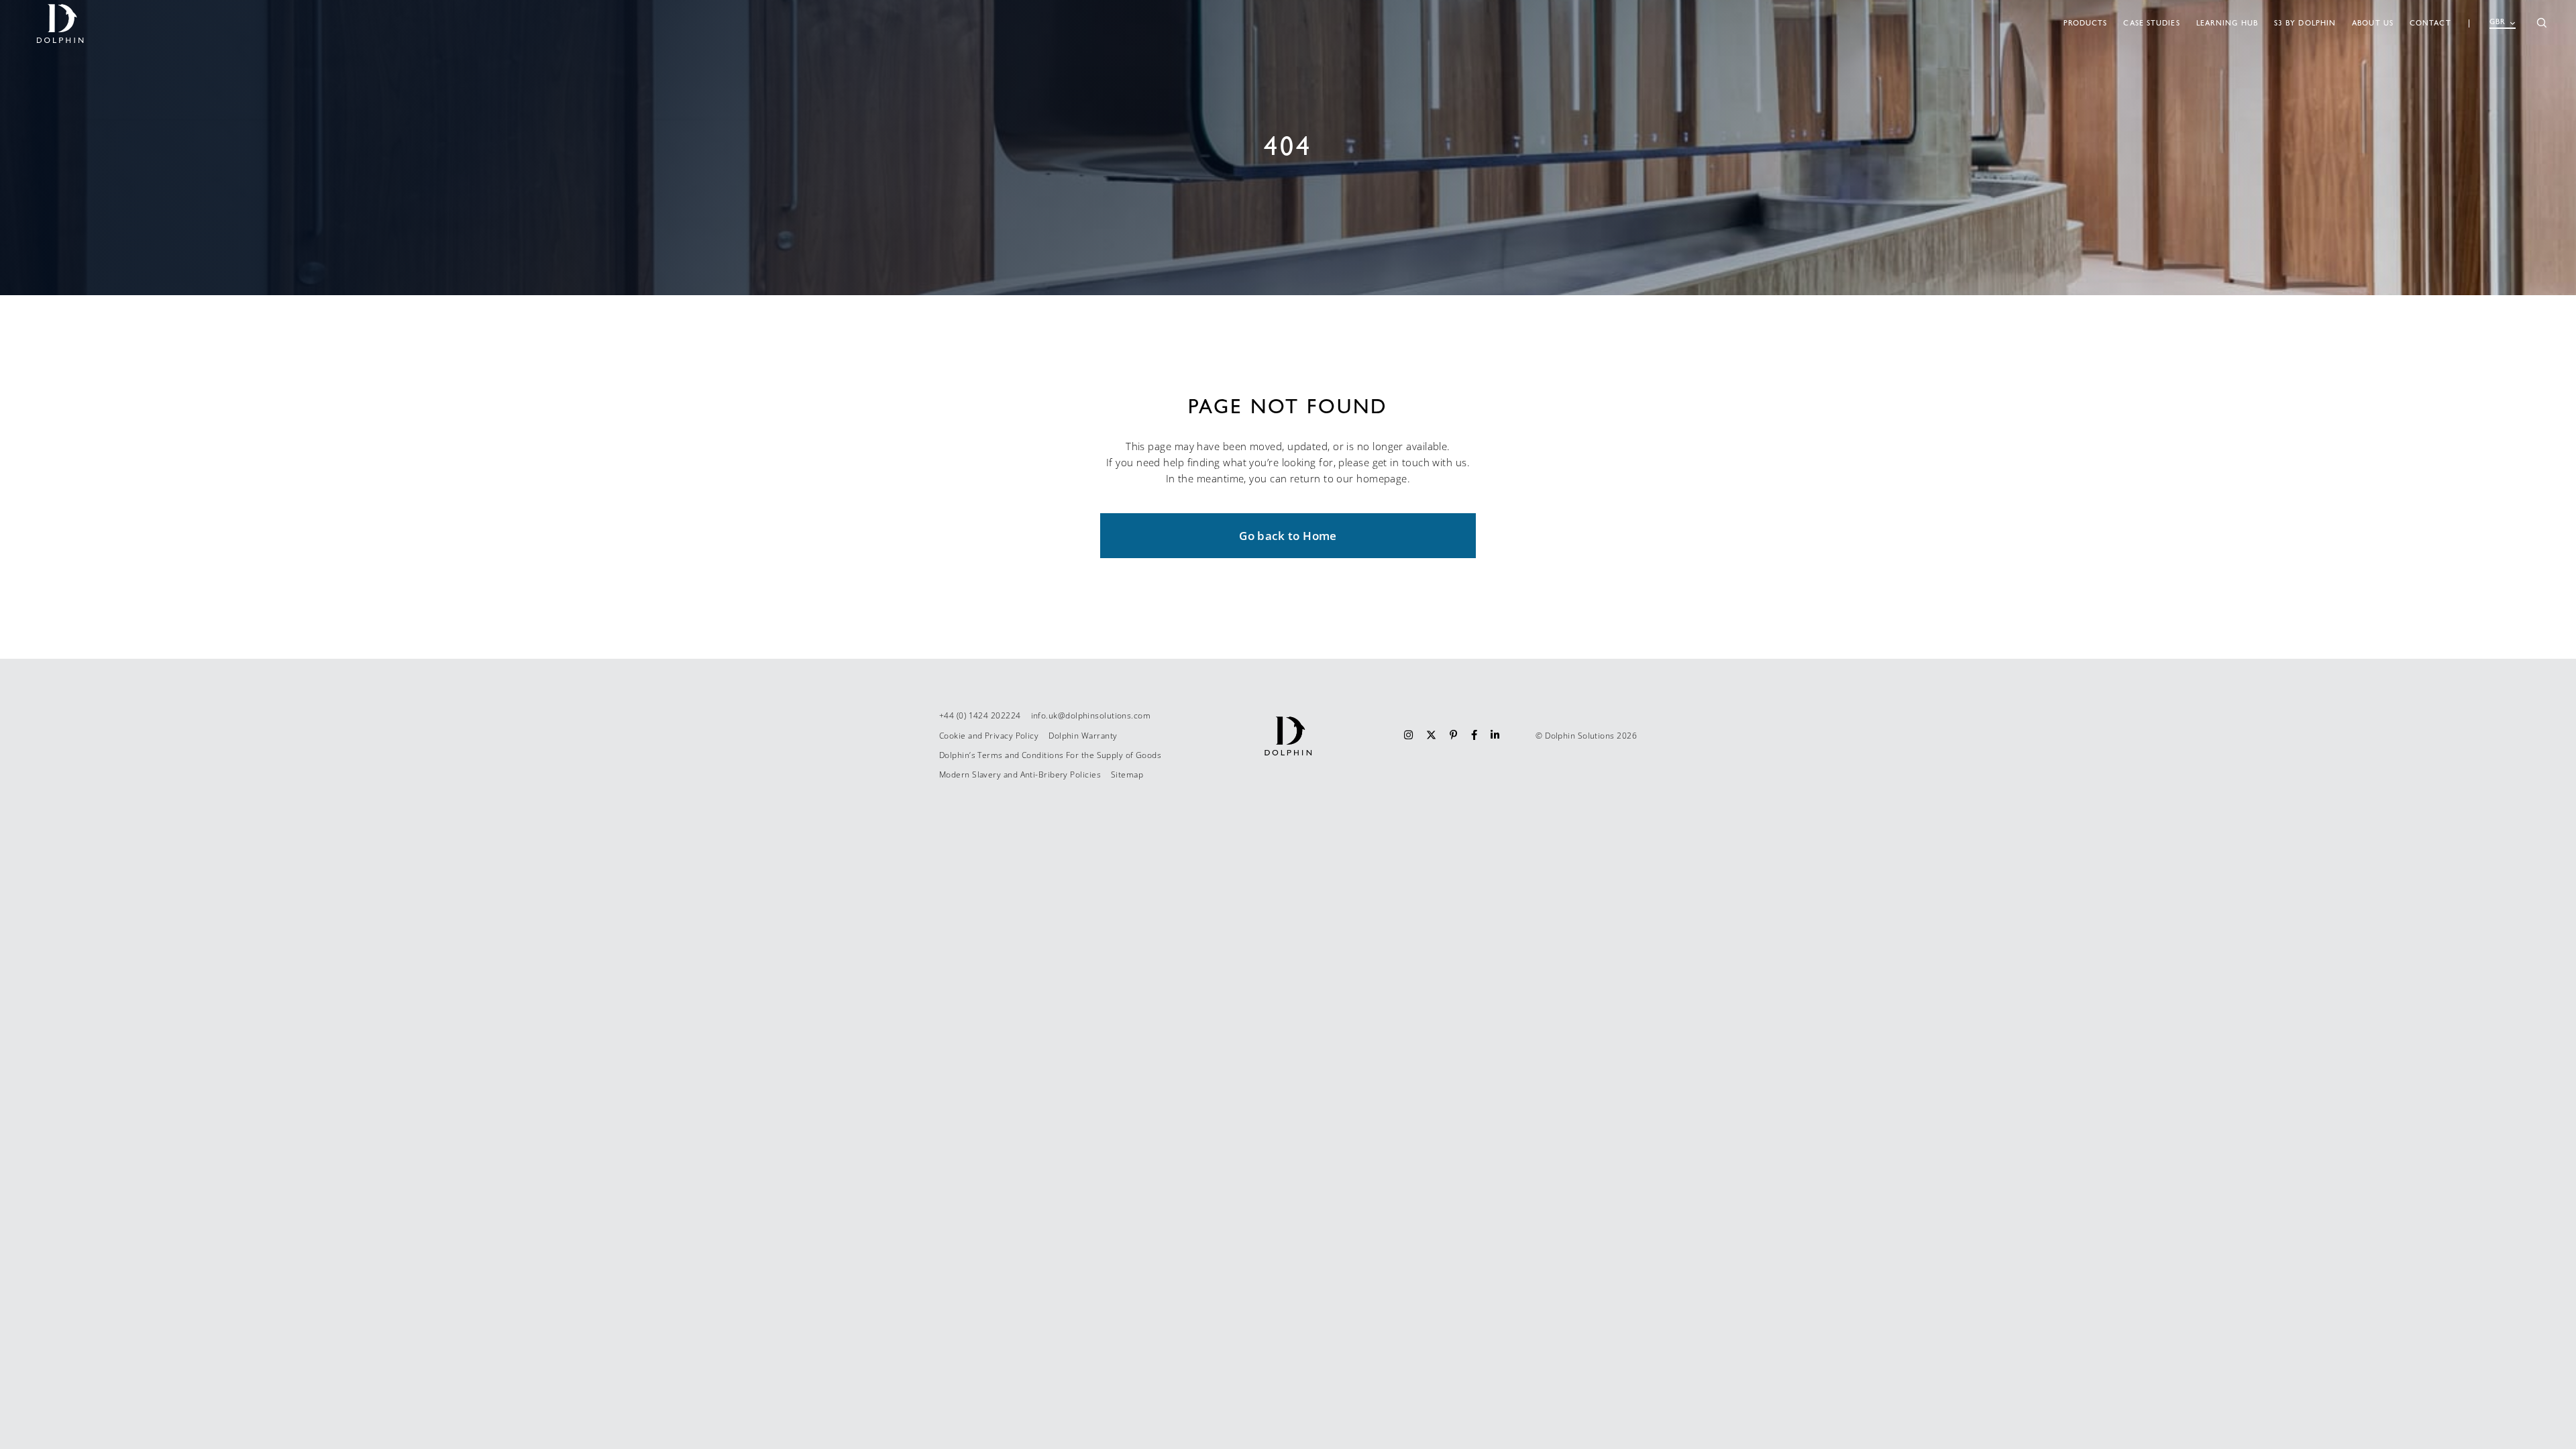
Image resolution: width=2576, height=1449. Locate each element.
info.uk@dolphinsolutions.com (1091, 715)
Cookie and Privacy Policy (989, 736)
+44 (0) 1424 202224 (980, 715)
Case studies (2151, 23)
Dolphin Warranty (1083, 736)
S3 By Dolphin (2305, 23)
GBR (2498, 22)
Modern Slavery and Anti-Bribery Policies (1020, 774)
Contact (2430, 23)
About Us (2373, 23)
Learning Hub (2227, 23)
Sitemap (1127, 774)
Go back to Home (1288, 536)
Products (2086, 23)
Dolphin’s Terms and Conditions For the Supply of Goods (1050, 755)
